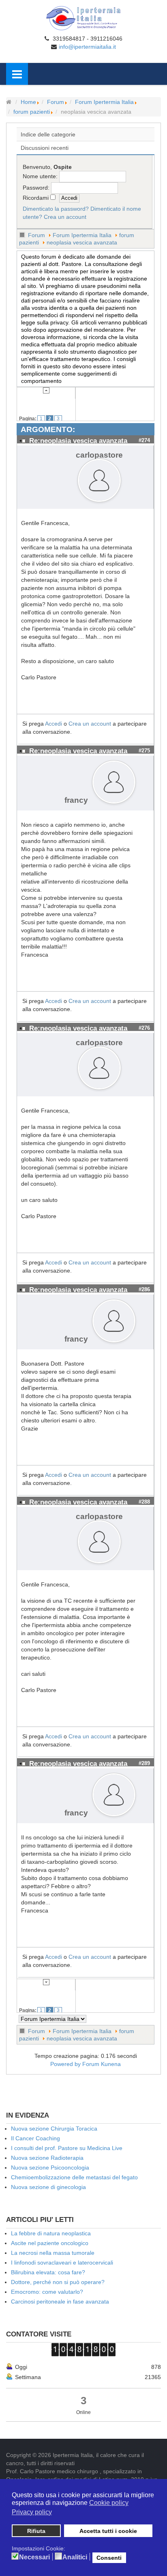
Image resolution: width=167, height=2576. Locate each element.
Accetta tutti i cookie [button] (108, 2531)
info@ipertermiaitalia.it (87, 47)
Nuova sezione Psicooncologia (50, 2168)
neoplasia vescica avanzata (82, 242)
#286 (144, 1289)
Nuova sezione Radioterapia (47, 2158)
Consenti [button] (109, 2558)
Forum (56, 102)
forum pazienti (32, 112)
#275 (144, 751)
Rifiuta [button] (36, 2531)
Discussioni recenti (45, 148)
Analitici (75, 2557)
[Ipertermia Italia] (83, 18)
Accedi (54, 724)
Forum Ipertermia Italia (104, 102)
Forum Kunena (102, 2064)
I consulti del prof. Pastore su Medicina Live (67, 2148)
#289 (144, 1763)
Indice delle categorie (48, 134)
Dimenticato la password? (56, 209)
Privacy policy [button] (32, 2512)
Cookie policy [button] (109, 2503)
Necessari (34, 2557)
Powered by (65, 2064)
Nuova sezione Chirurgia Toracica (54, 2129)
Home (28, 102)
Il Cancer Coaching (35, 2138)
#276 (144, 1028)
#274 (144, 440)
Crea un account (65, 217)
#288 (144, 1502)
